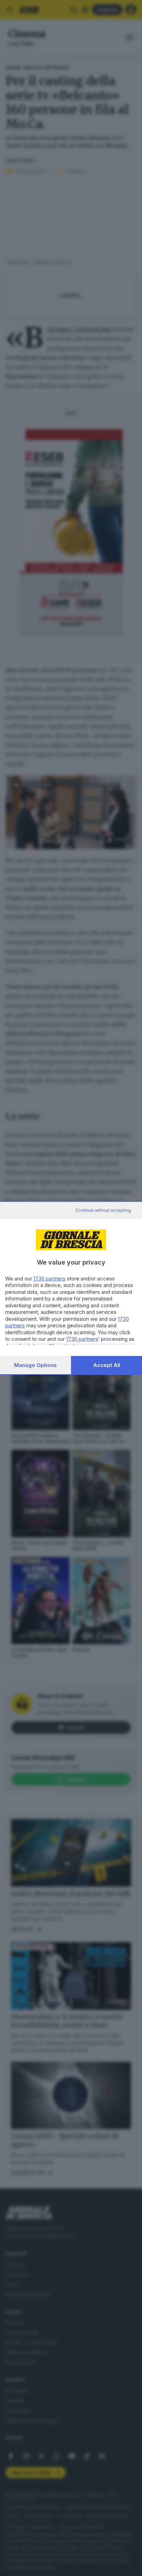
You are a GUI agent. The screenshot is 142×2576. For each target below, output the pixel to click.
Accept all (107, 1365)
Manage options (35, 1365)
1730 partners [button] (49, 1279)
